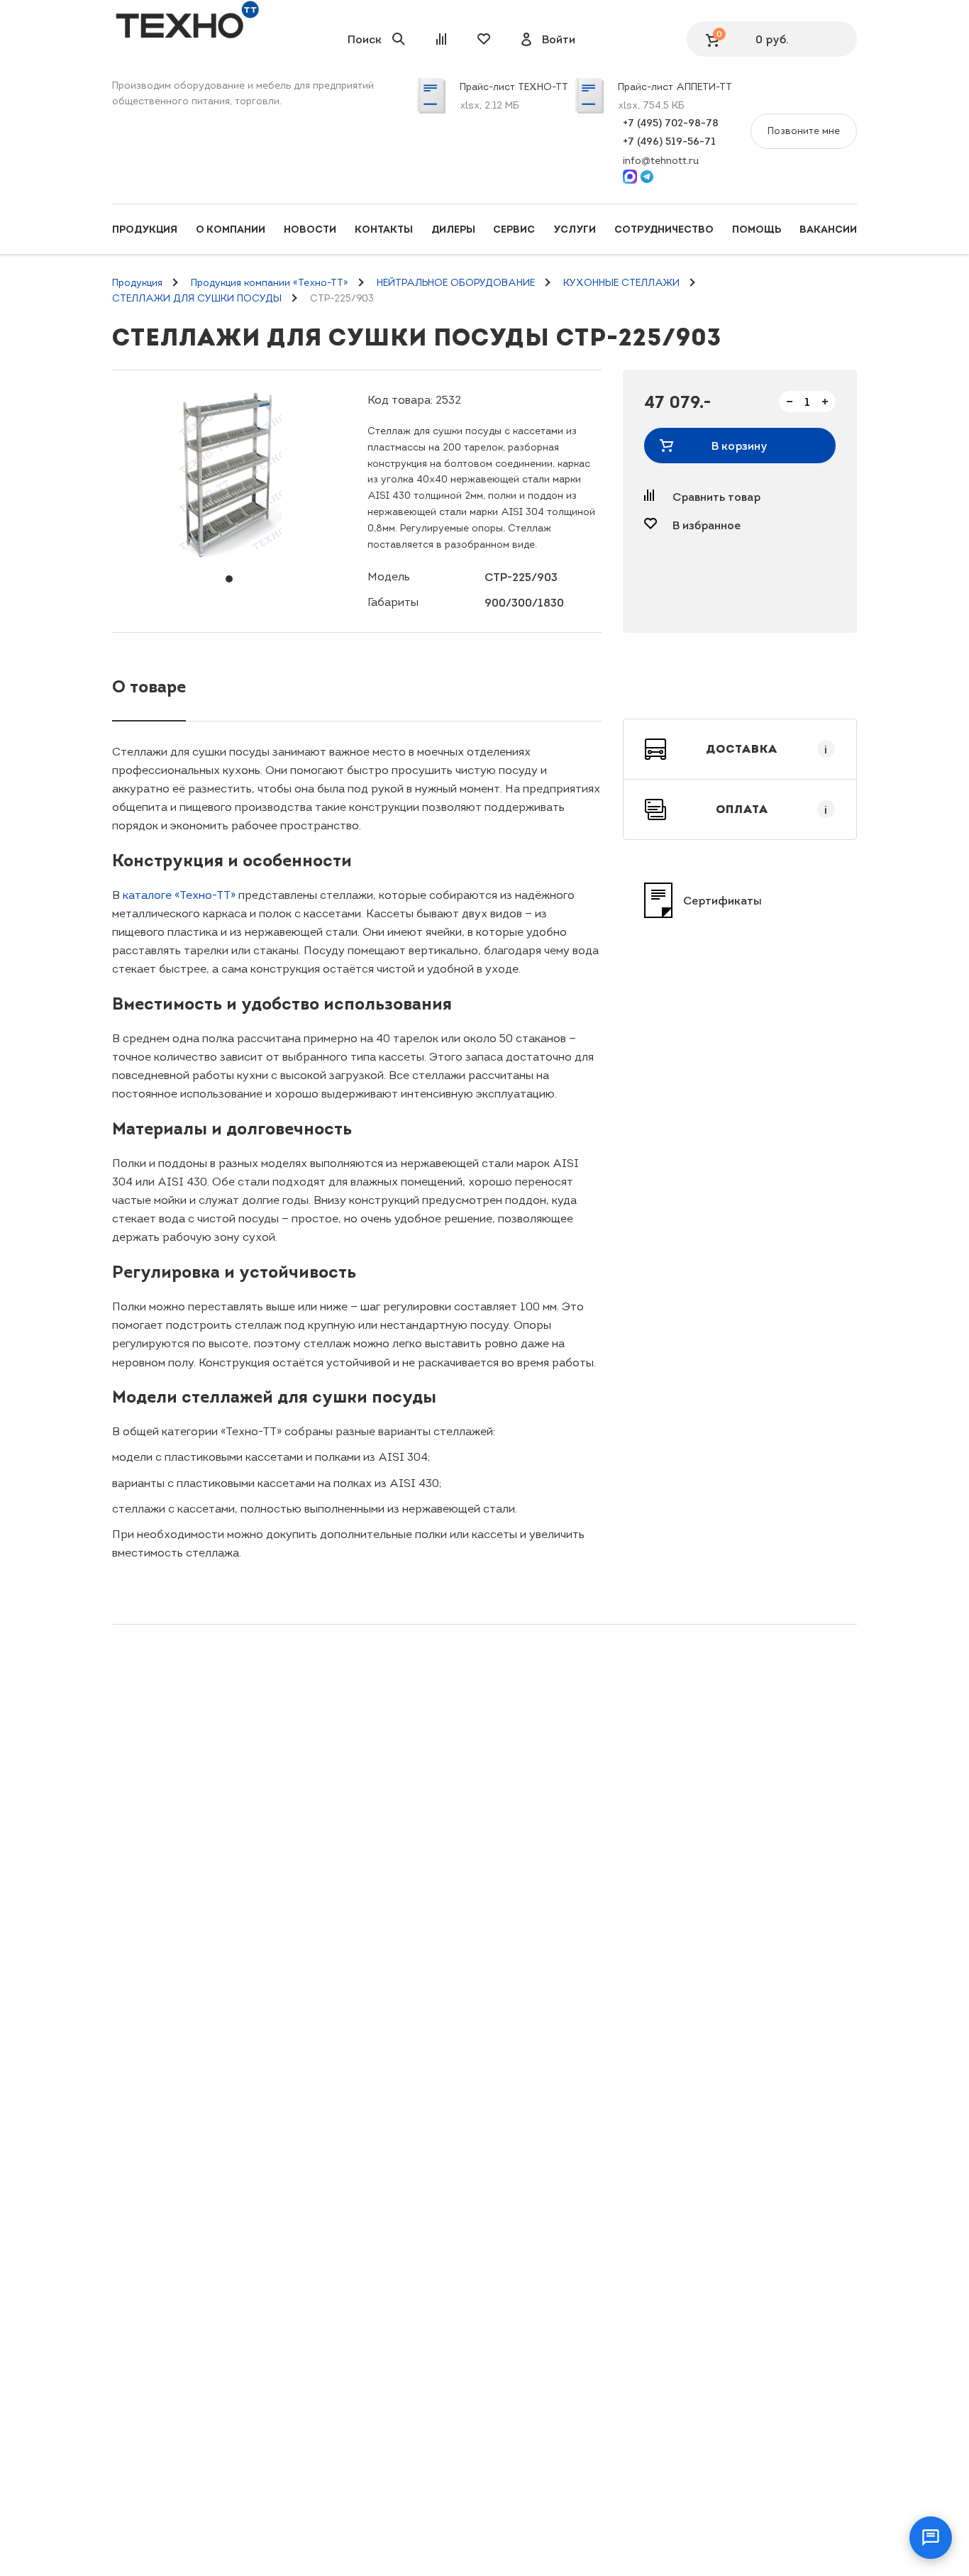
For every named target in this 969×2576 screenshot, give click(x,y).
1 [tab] (229, 579)
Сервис (514, 229)
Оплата (772, 809)
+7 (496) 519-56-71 (669, 141)
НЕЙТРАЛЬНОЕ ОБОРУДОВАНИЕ (456, 283)
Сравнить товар (716, 497)
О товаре (149, 686)
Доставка (767, 749)
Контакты (384, 229)
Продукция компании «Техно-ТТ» (270, 283)
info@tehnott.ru (661, 161)
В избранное (707, 525)
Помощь (757, 229)
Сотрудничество (664, 229)
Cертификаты (722, 900)
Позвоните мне (804, 131)
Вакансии (828, 229)
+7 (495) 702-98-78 (671, 123)
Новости (310, 229)
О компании (231, 229)
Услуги (575, 229)
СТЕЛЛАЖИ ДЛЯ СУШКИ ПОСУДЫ (197, 298)
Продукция (145, 229)
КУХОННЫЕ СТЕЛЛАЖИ (621, 283)
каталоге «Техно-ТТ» (179, 895)
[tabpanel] (229, 476)
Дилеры (453, 229)
